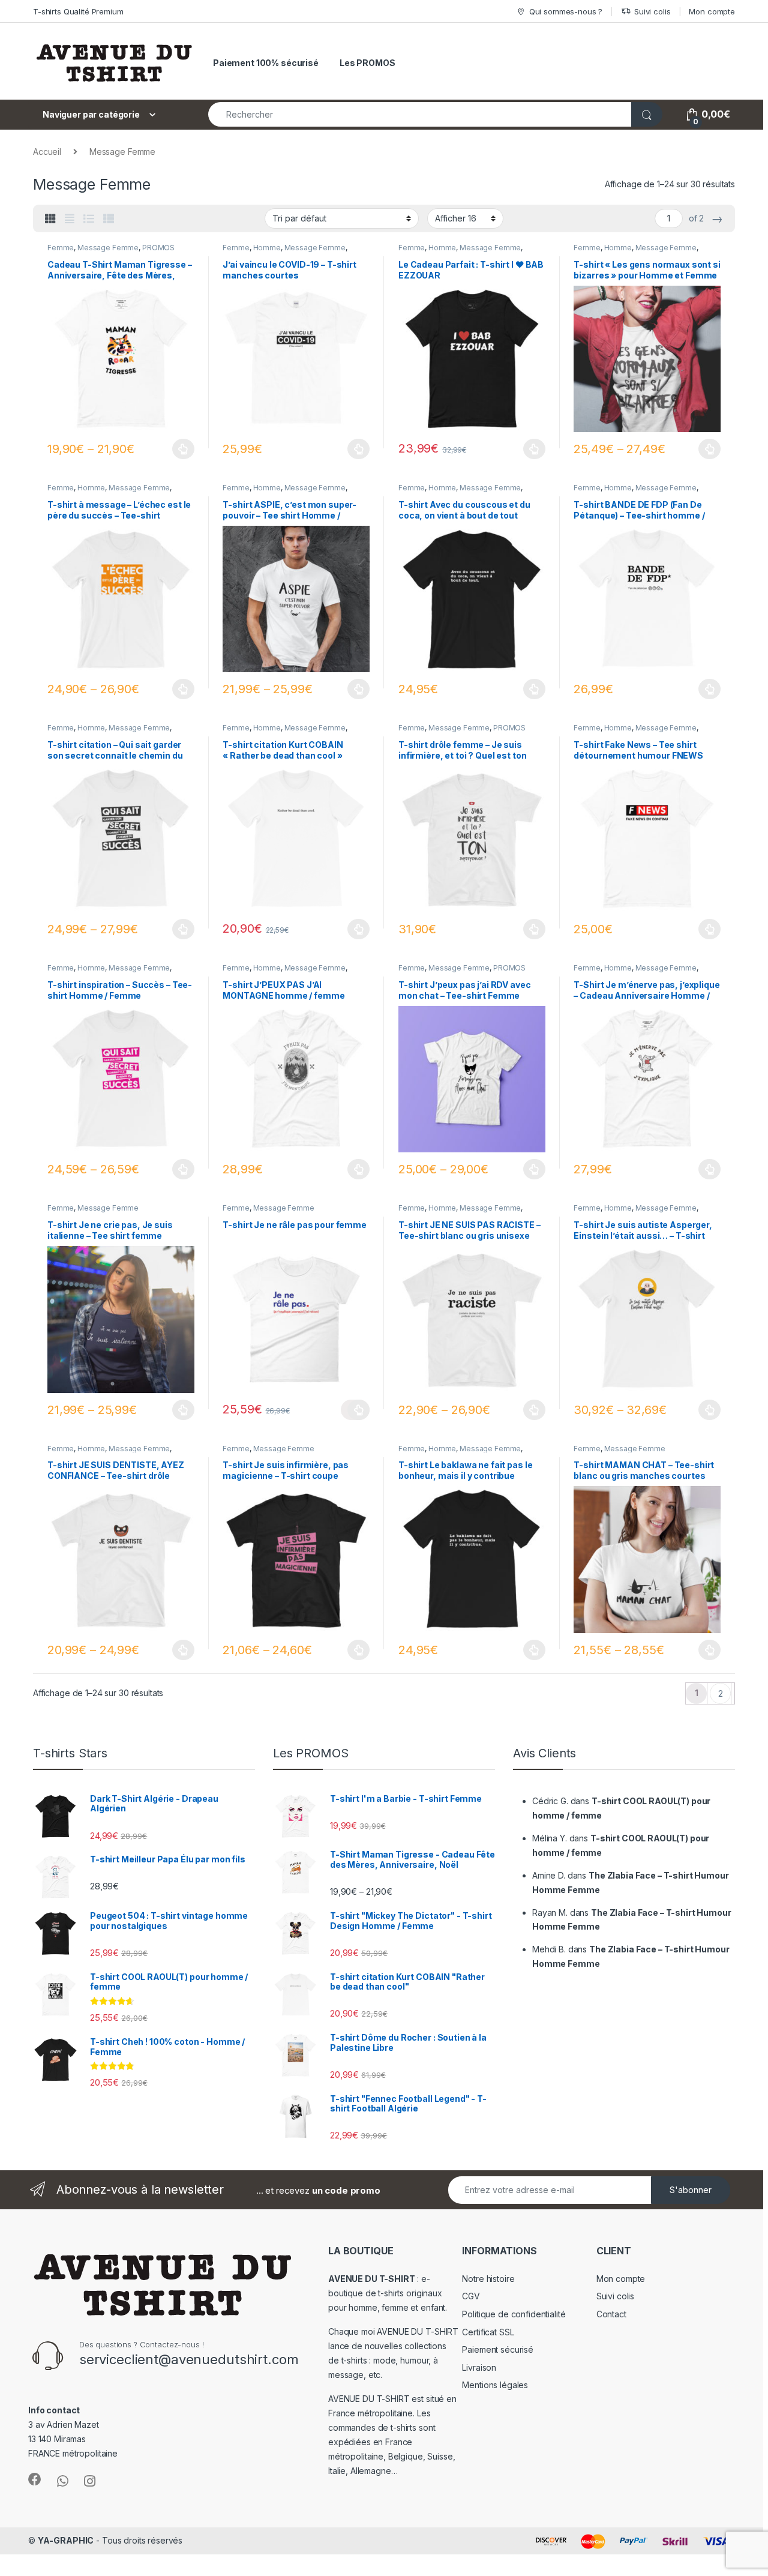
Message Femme (108, 248)
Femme (61, 248)
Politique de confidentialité (514, 2314)
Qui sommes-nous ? (566, 11)
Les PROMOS (367, 63)
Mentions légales (495, 2385)
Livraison (479, 2367)
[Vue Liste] (89, 219)
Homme (267, 248)
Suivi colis (652, 11)
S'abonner (691, 2190)
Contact (611, 2314)
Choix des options (180, 449)
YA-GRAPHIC (66, 2540)
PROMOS (158, 248)
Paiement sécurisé (498, 2349)
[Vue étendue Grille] (70, 219)
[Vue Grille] (50, 219)
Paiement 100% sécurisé (266, 63)
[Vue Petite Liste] (109, 219)
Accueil (47, 152)
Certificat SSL (488, 2332)
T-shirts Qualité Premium (78, 11)
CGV (471, 2296)
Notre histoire (488, 2279)
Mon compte (712, 11)
